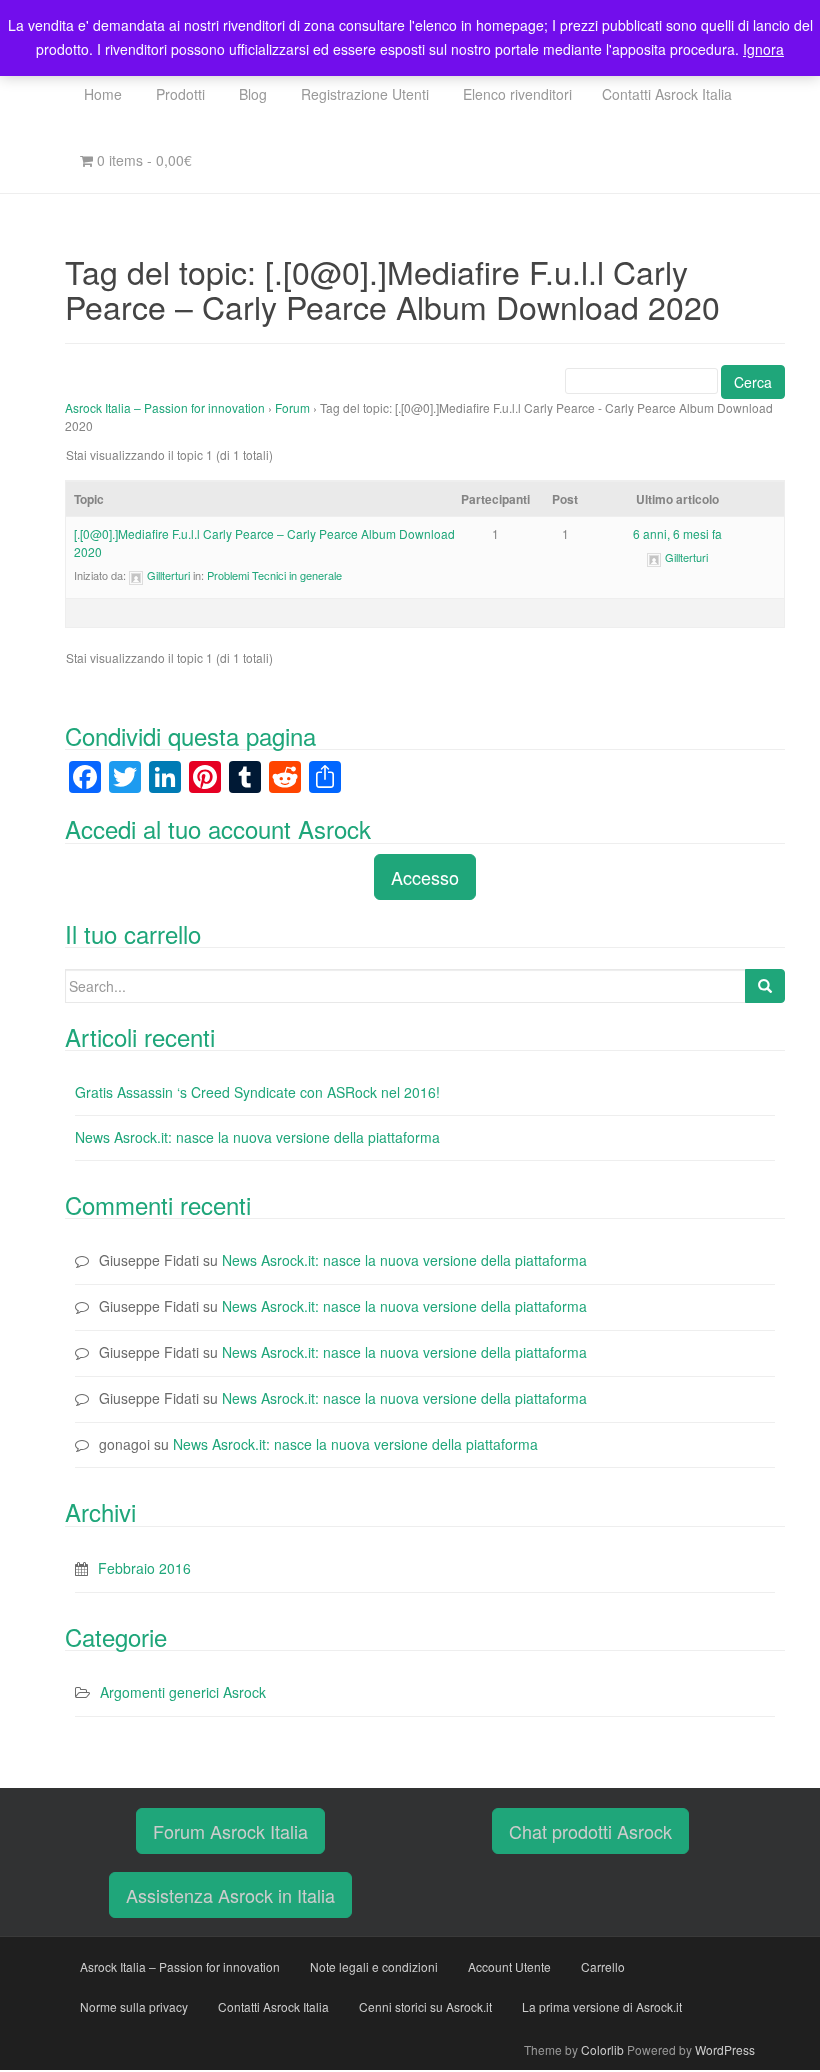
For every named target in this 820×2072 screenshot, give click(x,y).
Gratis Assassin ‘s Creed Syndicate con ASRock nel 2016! (257, 1092)
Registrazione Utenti (363, 94)
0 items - (142, 160)
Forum (292, 407)
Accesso (425, 877)
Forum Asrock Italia (230, 1831)
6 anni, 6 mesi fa (677, 533)
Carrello (603, 1966)
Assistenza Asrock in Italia (230, 1895)
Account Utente (509, 1966)
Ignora (763, 49)
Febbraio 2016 (144, 1568)
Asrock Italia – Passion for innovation (165, 407)
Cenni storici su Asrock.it (425, 2006)
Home (101, 94)
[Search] (765, 986)
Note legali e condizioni (374, 1966)
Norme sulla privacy (134, 2006)
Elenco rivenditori (515, 94)
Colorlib (602, 2049)
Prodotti (178, 94)
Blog (251, 94)
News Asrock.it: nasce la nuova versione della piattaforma (257, 1137)
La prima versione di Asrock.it (602, 2006)
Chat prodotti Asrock (590, 1831)
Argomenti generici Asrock (183, 1692)
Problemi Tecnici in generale (274, 575)
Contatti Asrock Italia (667, 94)
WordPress (725, 2049)
